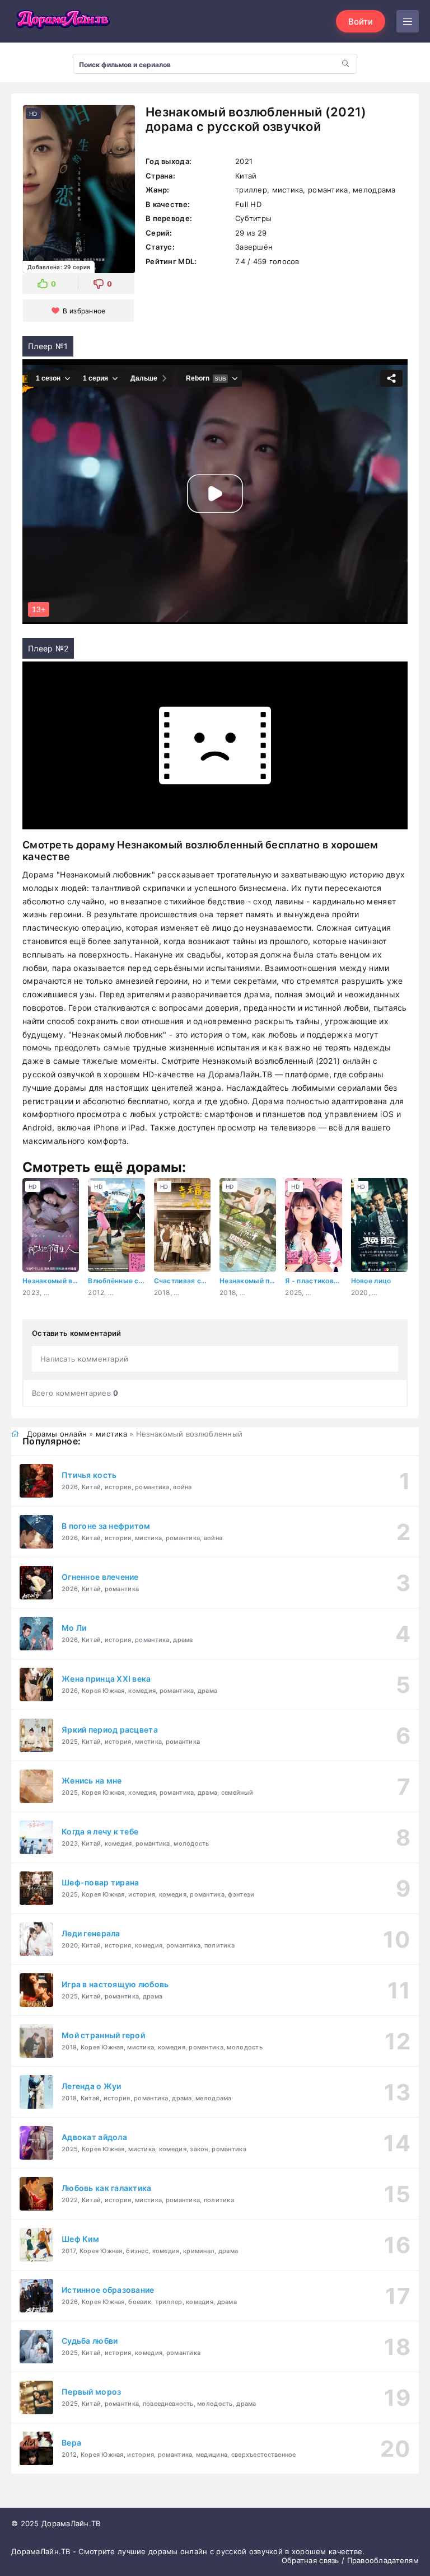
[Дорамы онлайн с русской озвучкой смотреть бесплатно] (62, 21)
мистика (111, 1434)
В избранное (84, 311)
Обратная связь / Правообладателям (350, 2560)
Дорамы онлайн (57, 1434)
